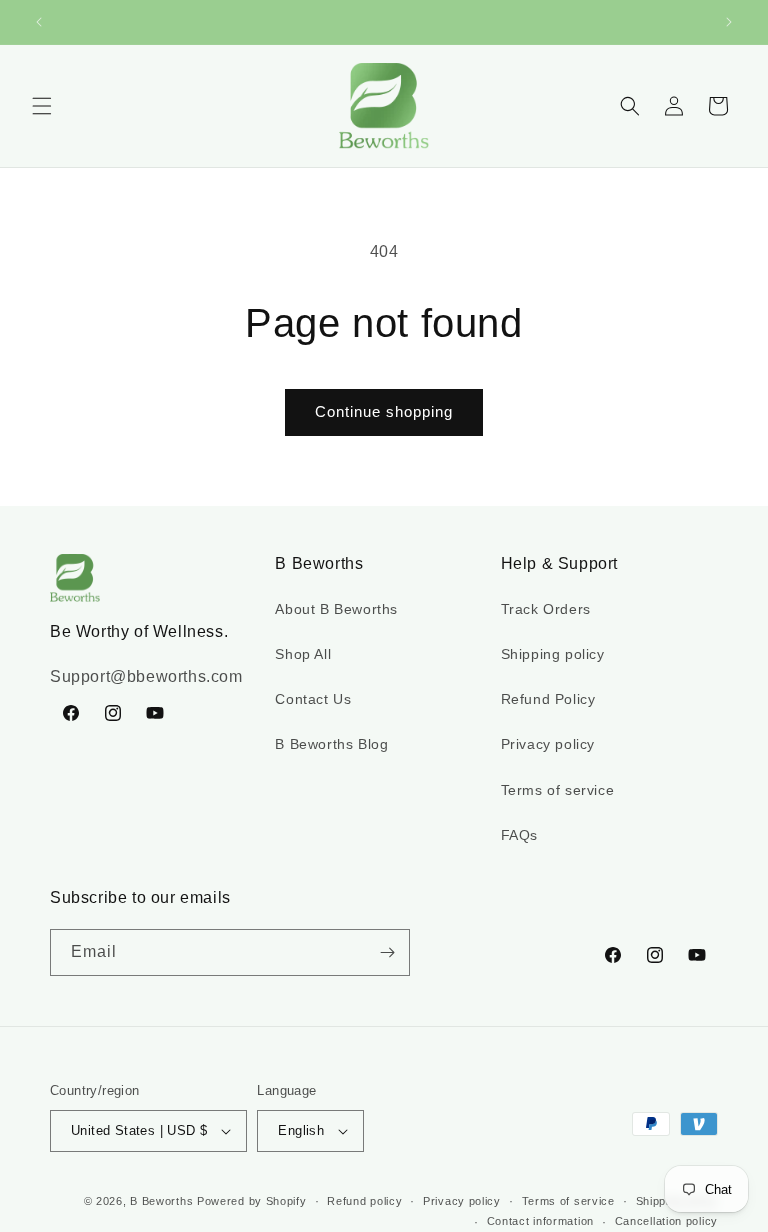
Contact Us (313, 699)
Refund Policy (548, 699)
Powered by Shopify (252, 1201)
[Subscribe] (387, 952)
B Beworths (161, 1201)
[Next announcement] (729, 22)
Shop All (303, 654)
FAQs (519, 835)
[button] (42, 106)
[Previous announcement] (39, 22)
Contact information (540, 1221)
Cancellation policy (666, 1221)
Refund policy (364, 1201)
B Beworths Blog (331, 744)
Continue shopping (384, 411)
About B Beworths (336, 609)
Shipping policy (553, 654)
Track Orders (546, 609)
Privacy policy (548, 744)
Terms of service (558, 790)
